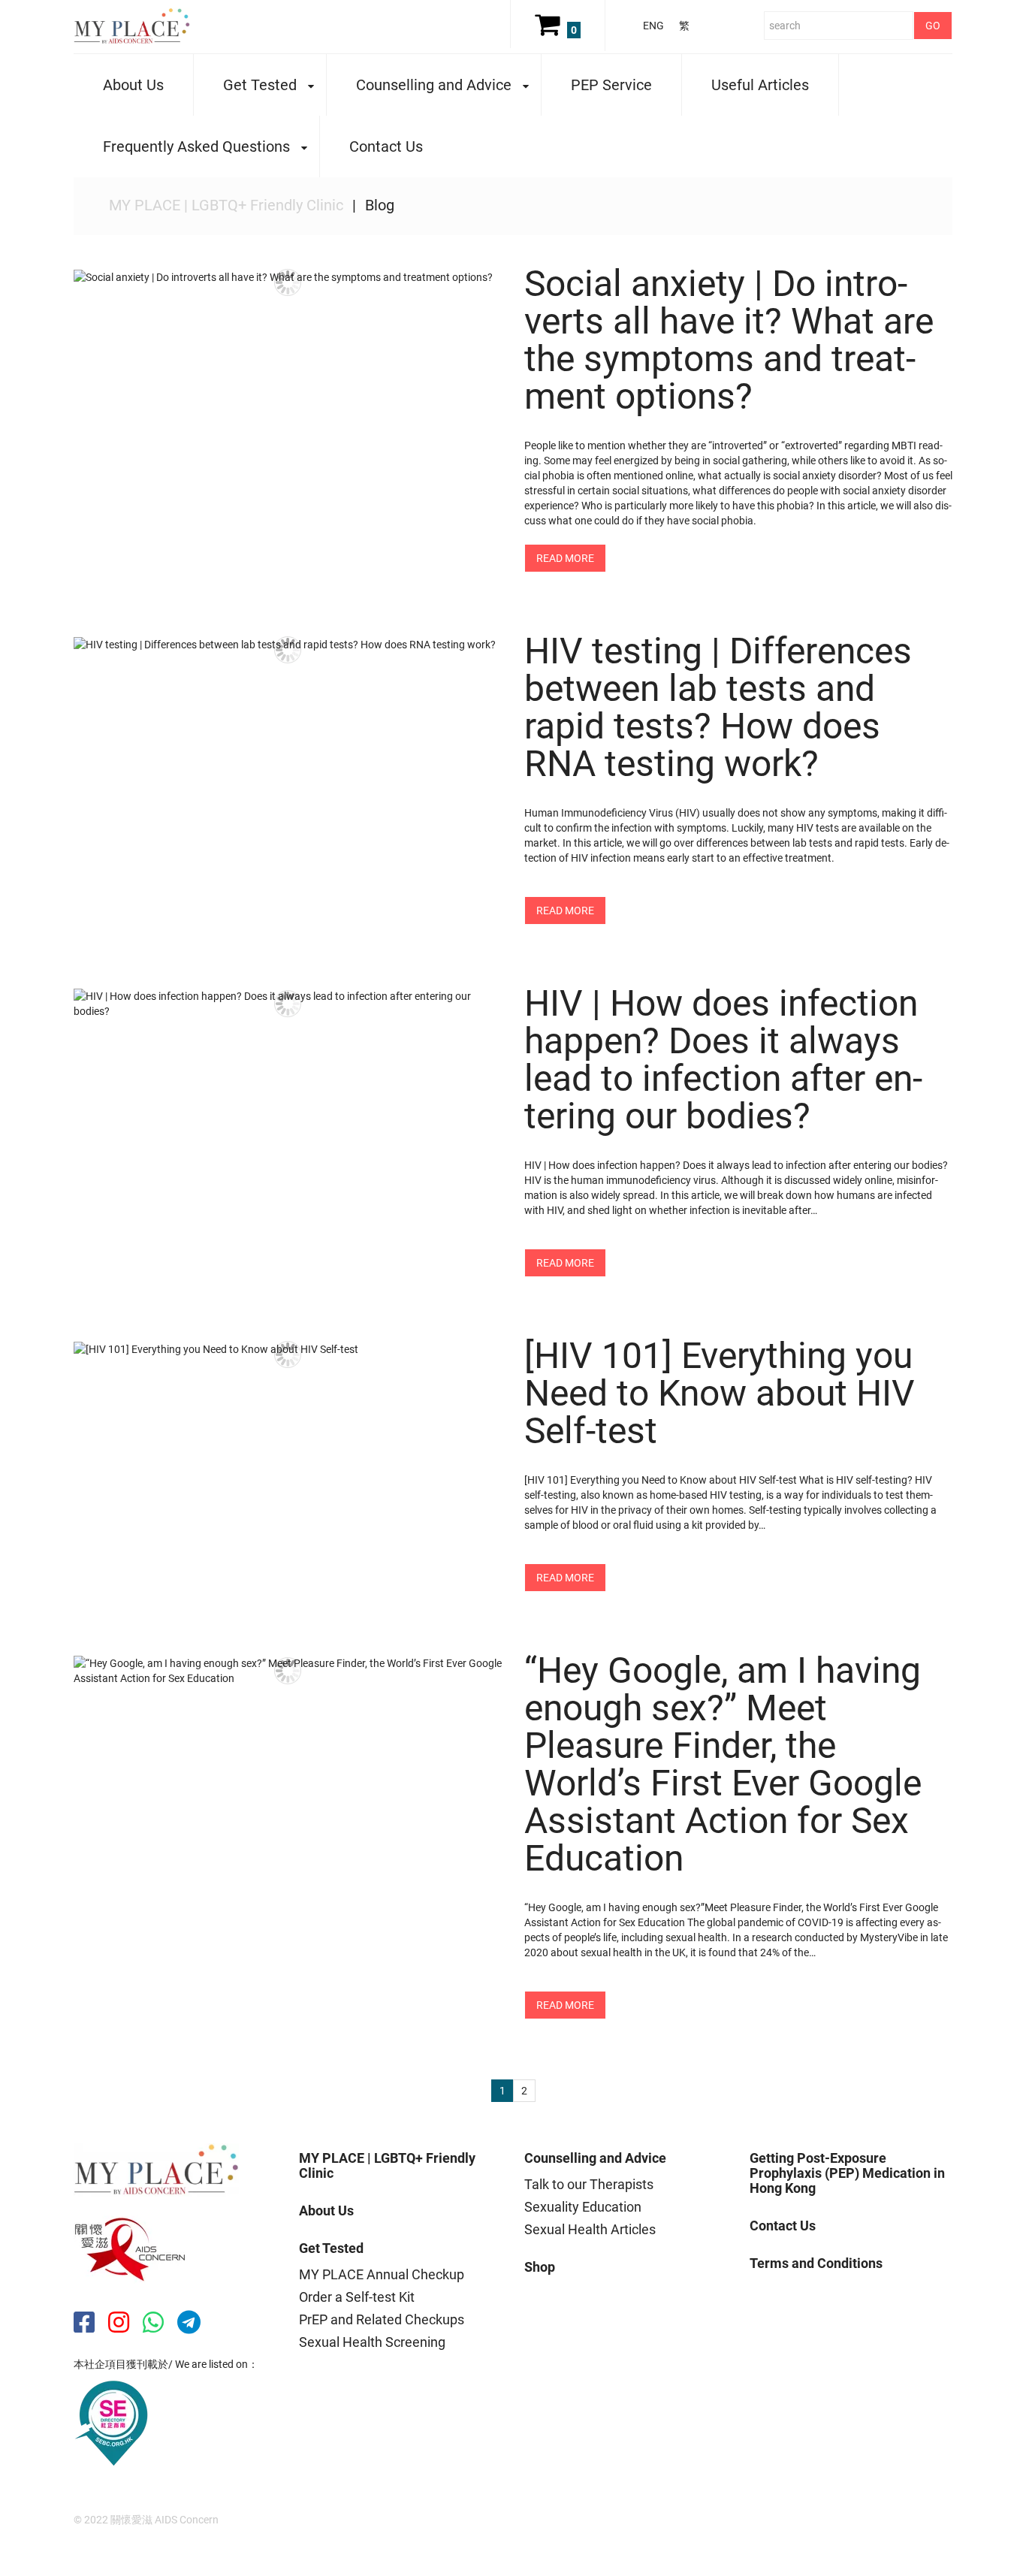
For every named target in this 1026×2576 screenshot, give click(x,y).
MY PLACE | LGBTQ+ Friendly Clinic (226, 205)
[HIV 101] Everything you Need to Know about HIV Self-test (720, 1393)
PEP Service (611, 85)
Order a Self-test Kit (357, 2297)
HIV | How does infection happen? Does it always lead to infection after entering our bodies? (723, 1060)
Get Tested (245, 86)
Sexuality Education (583, 2207)
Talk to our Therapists (589, 2184)
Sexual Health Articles (590, 2229)
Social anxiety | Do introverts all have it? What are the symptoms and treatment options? (729, 340)
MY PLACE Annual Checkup (382, 2274)
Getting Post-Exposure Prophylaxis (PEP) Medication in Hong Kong (847, 2173)
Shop (540, 2267)
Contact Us (386, 146)
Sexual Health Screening (372, 2342)
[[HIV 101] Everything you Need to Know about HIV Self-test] (288, 1349)
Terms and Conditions (816, 2263)
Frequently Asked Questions (182, 148)
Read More (565, 558)
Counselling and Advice (419, 86)
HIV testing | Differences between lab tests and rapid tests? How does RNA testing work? (718, 707)
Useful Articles (760, 85)
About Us (133, 85)
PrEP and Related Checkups (382, 2319)
